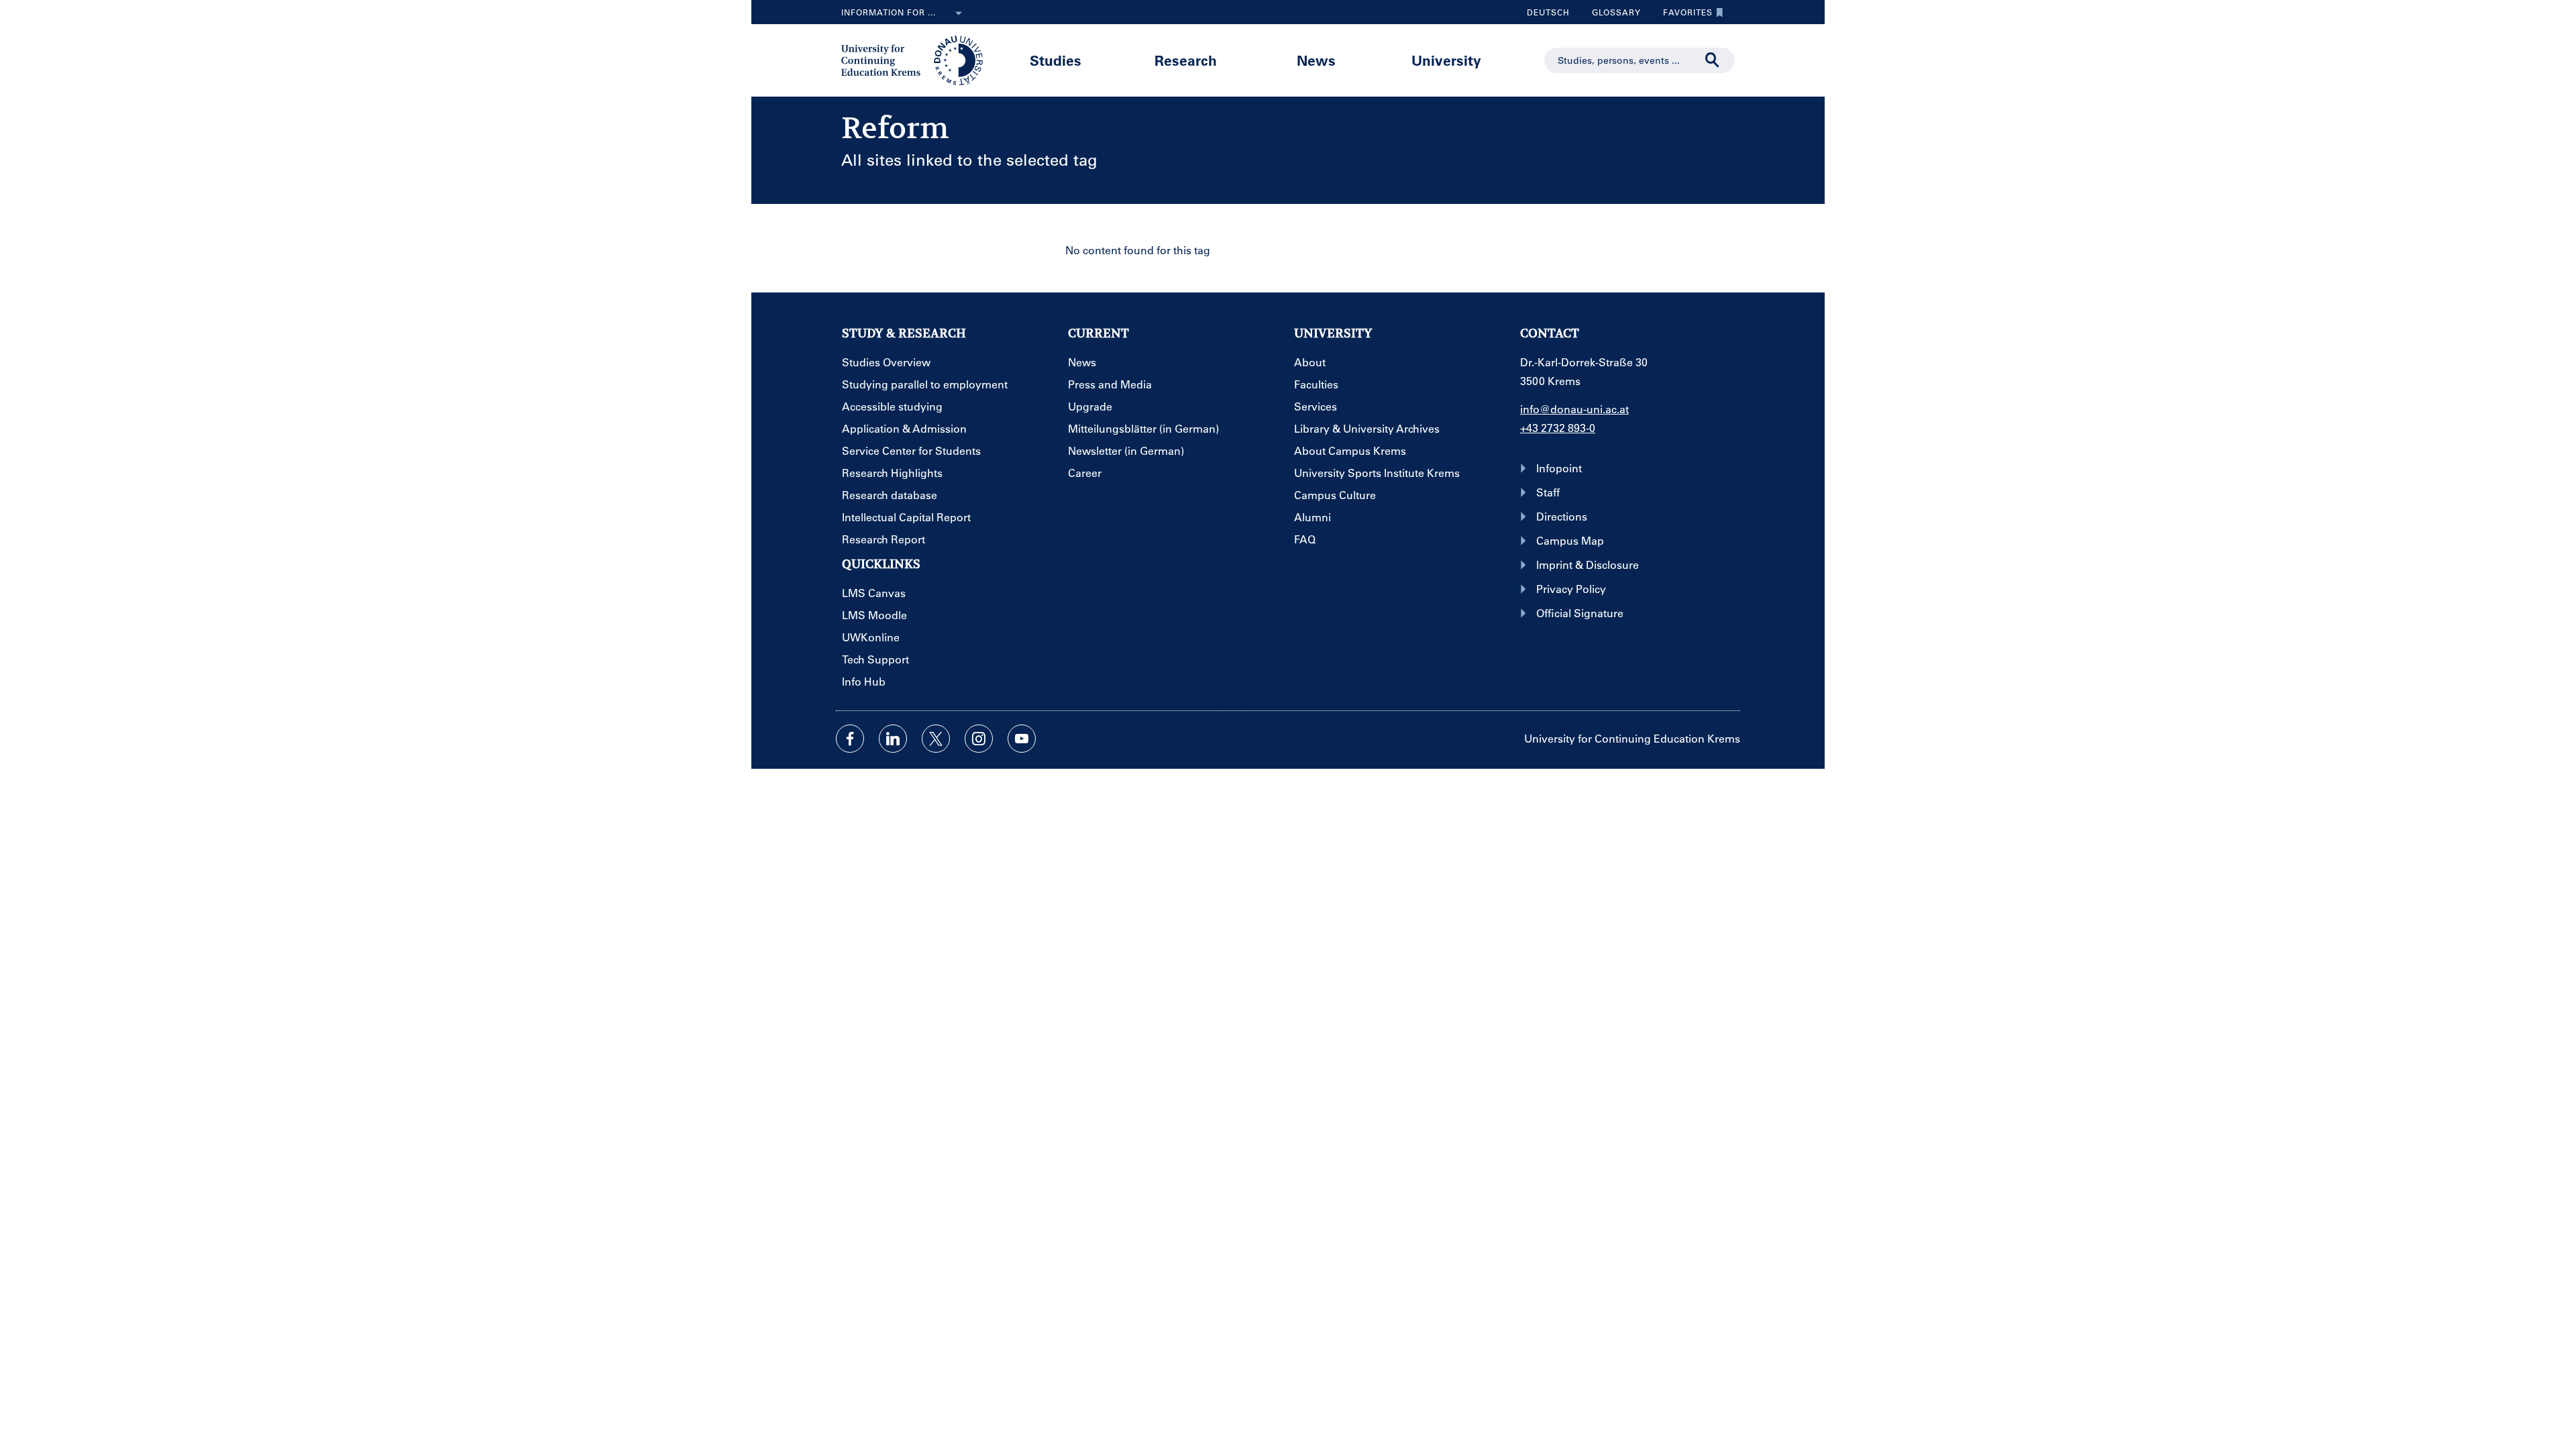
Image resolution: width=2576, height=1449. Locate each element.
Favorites (1683, 15)
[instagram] (979, 739)
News (1316, 60)
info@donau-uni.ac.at (1574, 409)
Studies (1056, 60)
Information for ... (889, 12)
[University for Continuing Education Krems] (913, 59)
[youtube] (1022, 739)
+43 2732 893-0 (1558, 428)
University (1446, 60)
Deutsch (1548, 12)
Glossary (1611, 15)
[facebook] (850, 739)
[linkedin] (893, 739)
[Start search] (1713, 60)
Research (1186, 60)
